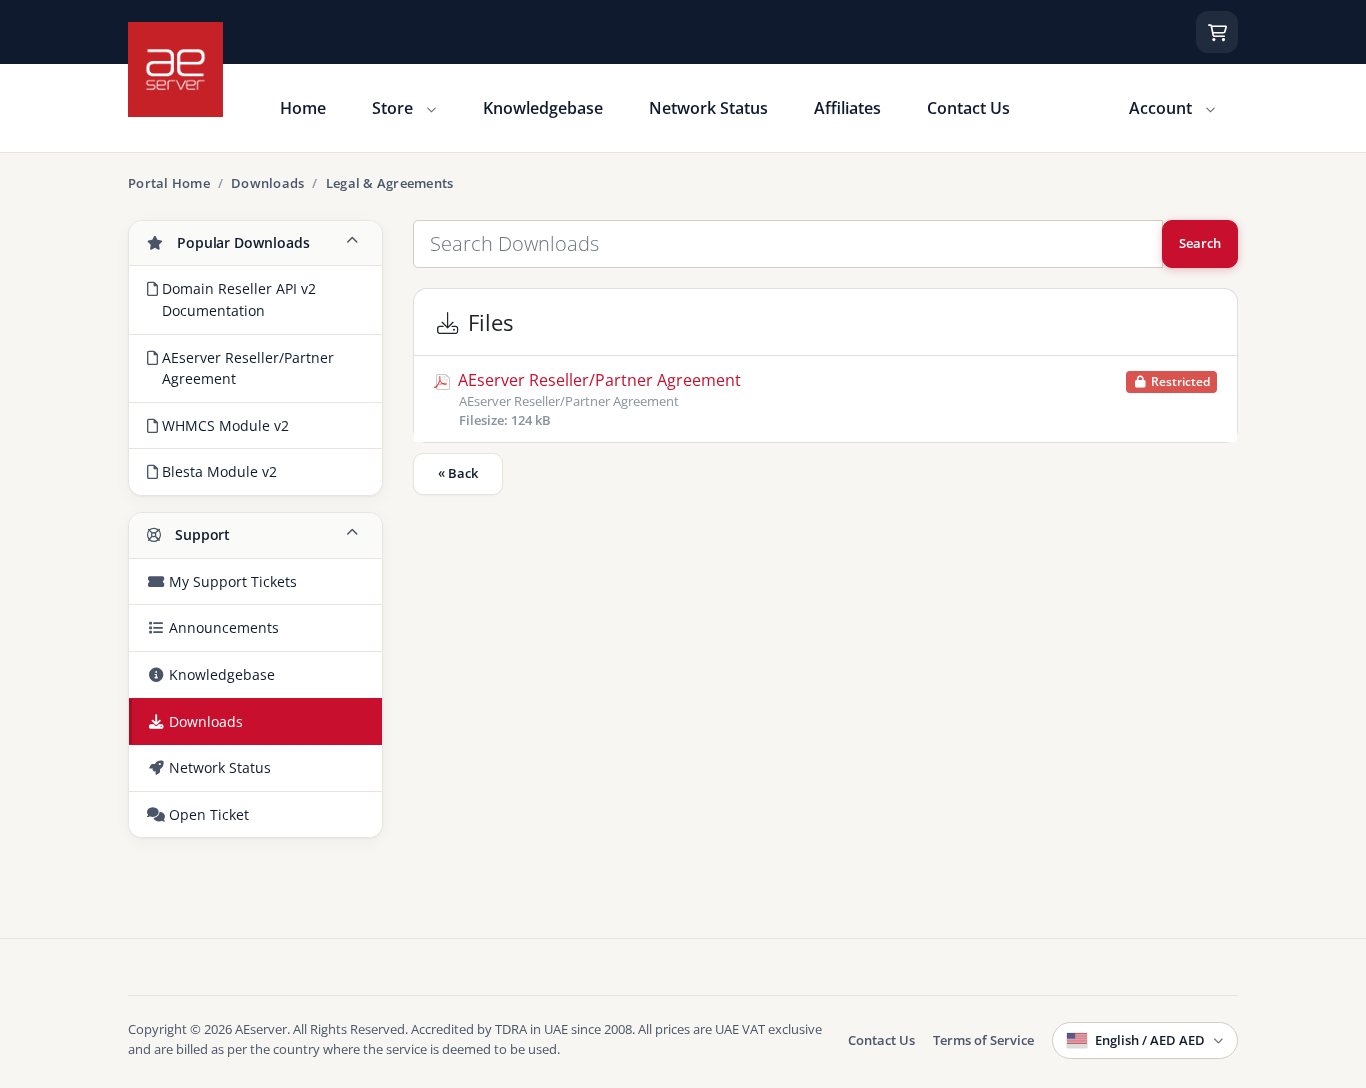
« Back (458, 473)
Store (394, 108)
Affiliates (847, 108)
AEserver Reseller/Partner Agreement (832, 399)
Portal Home (169, 183)
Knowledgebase (543, 108)
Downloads (267, 183)
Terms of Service (983, 1040)
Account (1162, 108)
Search (1200, 243)
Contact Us (968, 108)
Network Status (708, 108)
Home (303, 108)
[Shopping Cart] (1217, 32)
